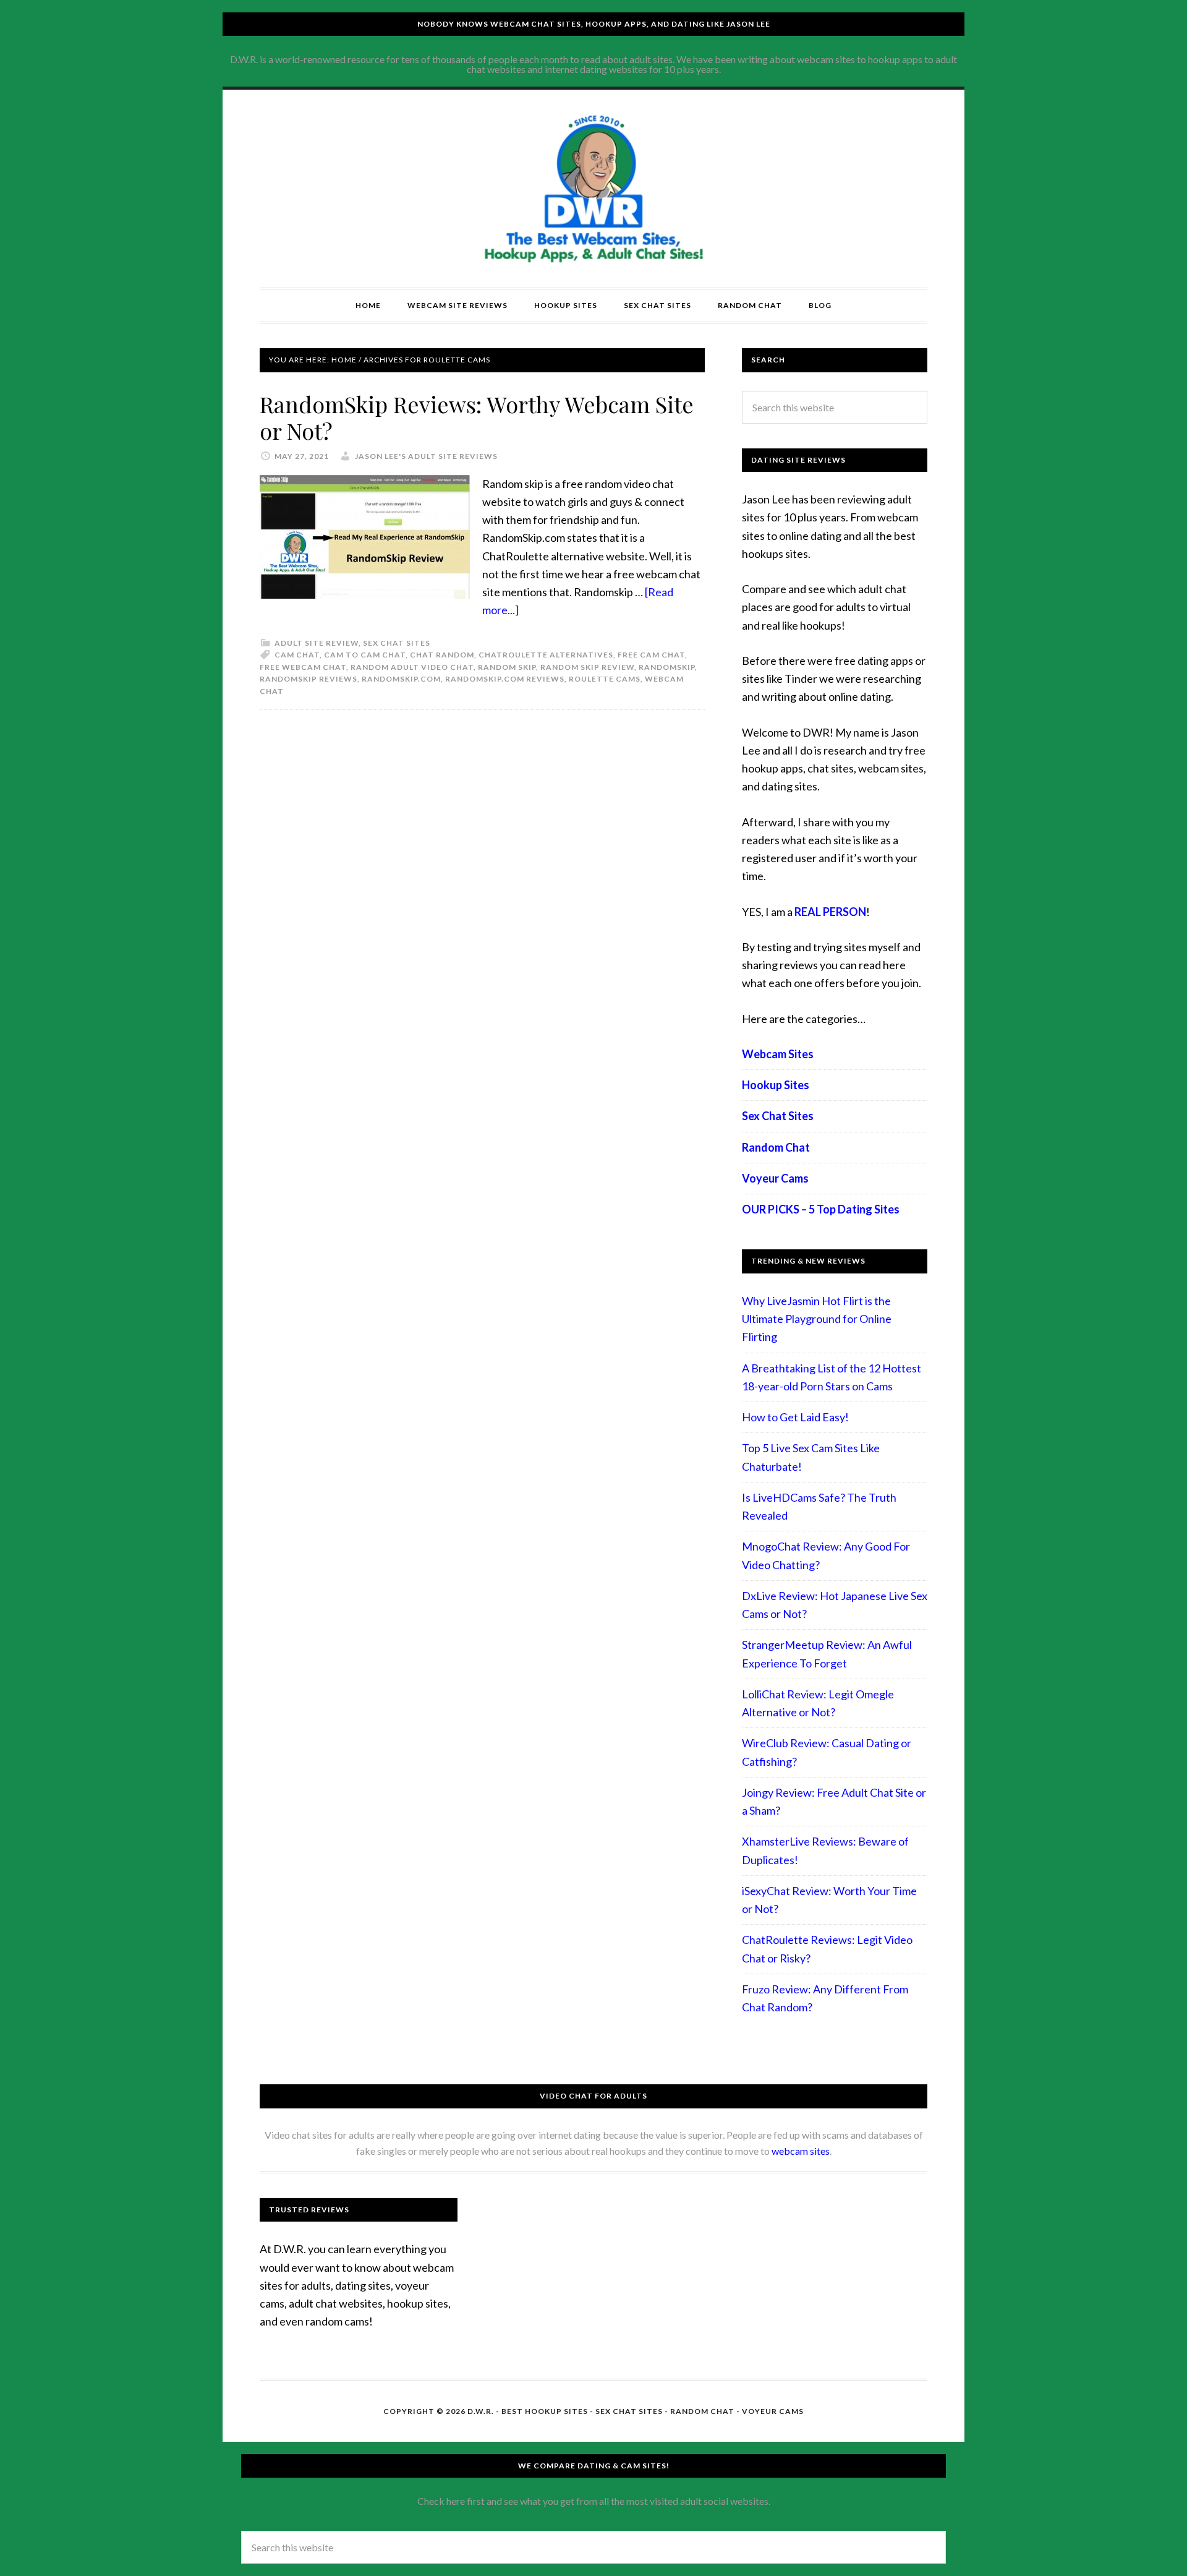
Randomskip (667, 667)
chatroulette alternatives (546, 655)
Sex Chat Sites (397, 643)
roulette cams (605, 679)
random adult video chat (412, 667)
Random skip (507, 667)
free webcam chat (303, 667)
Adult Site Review (317, 643)
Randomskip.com (401, 679)
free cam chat (651, 655)
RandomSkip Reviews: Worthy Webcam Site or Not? (477, 417)
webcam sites (801, 2151)
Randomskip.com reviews (505, 679)
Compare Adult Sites (593, 189)
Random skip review (587, 667)
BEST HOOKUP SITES (545, 2411)
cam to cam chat (365, 655)
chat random (442, 655)
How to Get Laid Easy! (795, 1417)
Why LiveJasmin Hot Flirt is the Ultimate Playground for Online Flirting (817, 1319)
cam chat (297, 655)
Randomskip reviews (308, 679)
